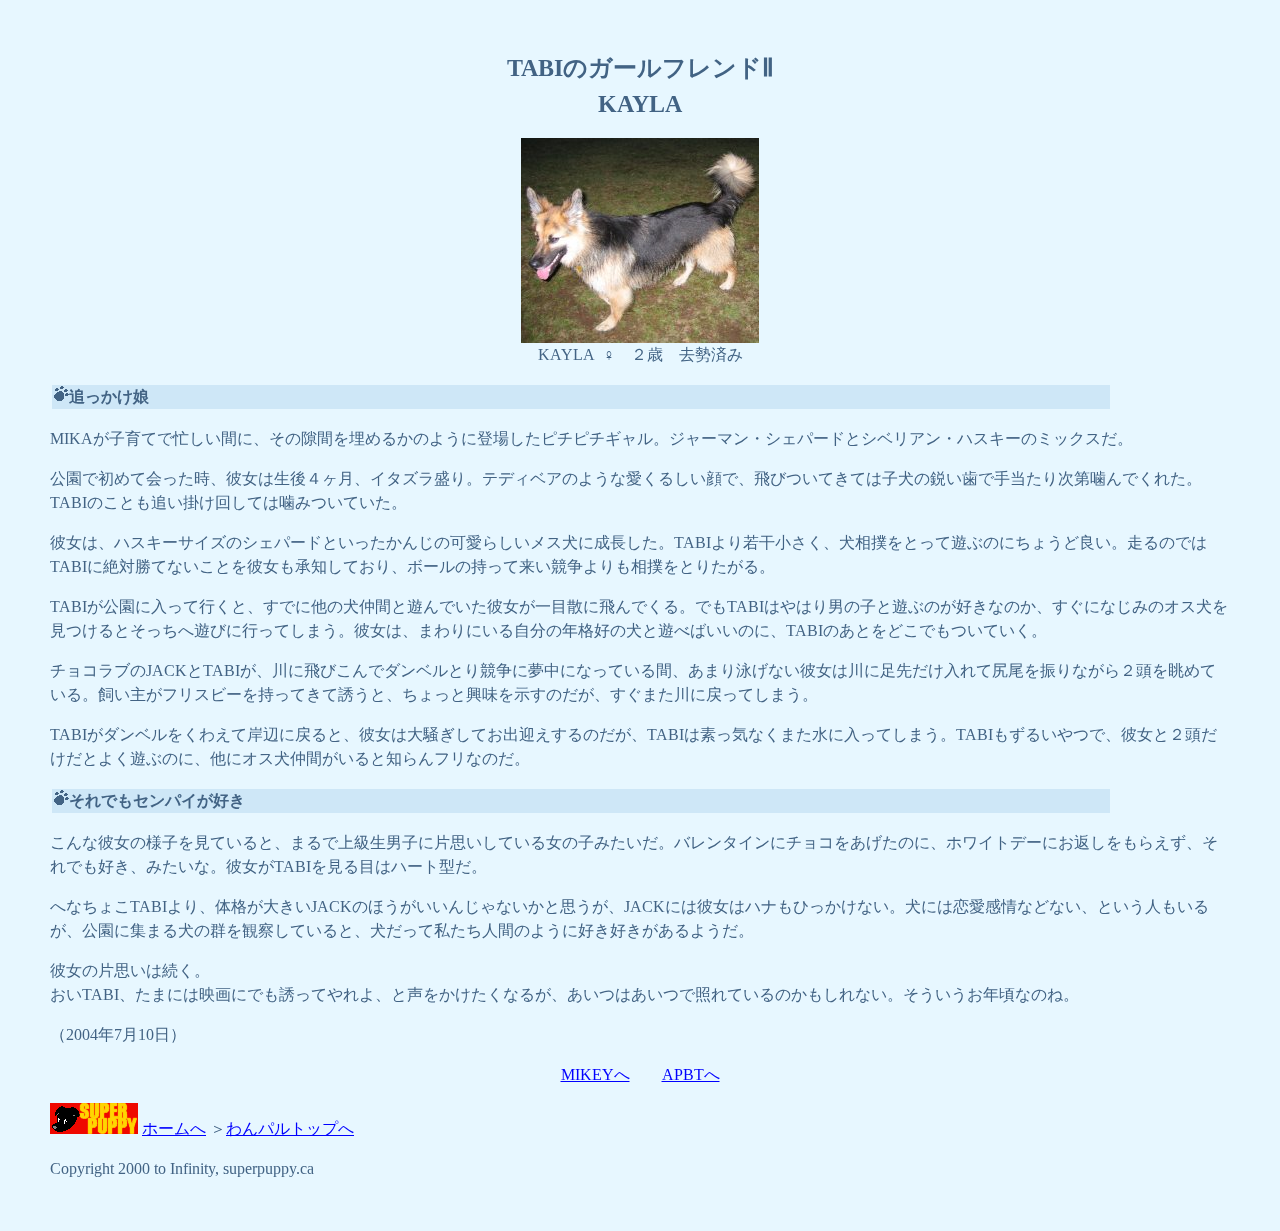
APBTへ (691, 1074)
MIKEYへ (595, 1074)
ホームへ (174, 1128)
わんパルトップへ (290, 1128)
